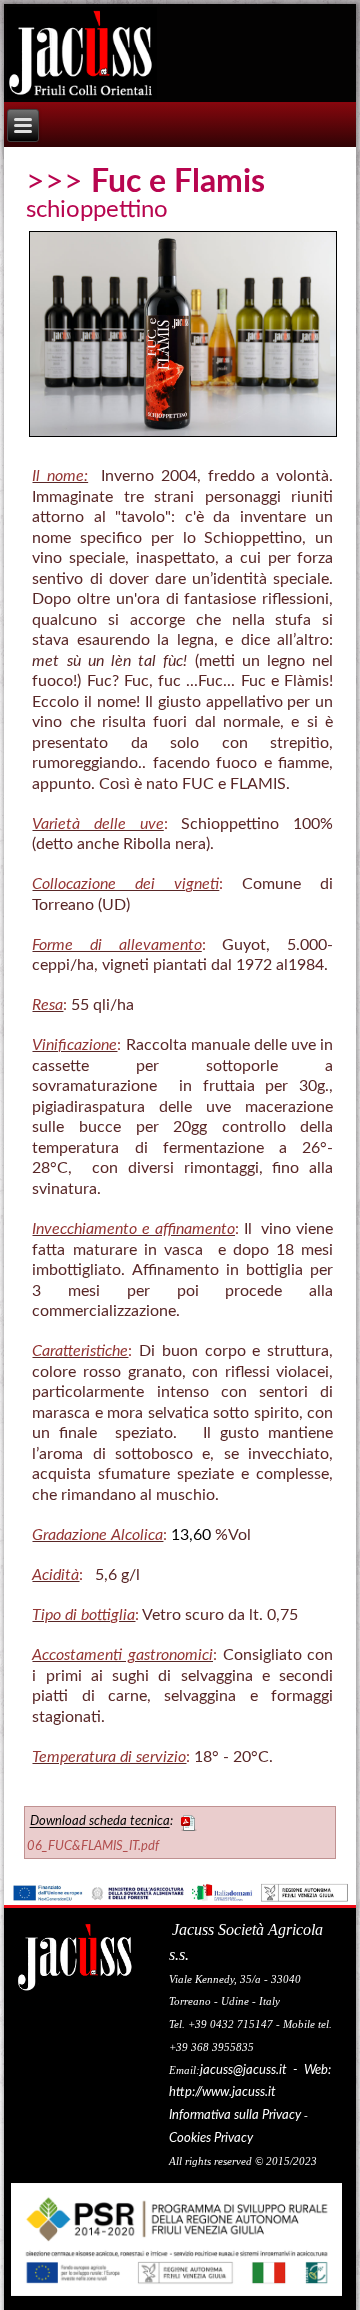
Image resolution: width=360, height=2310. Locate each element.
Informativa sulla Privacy (235, 2115)
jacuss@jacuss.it (243, 2070)
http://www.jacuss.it (222, 2092)
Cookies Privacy (211, 2138)
